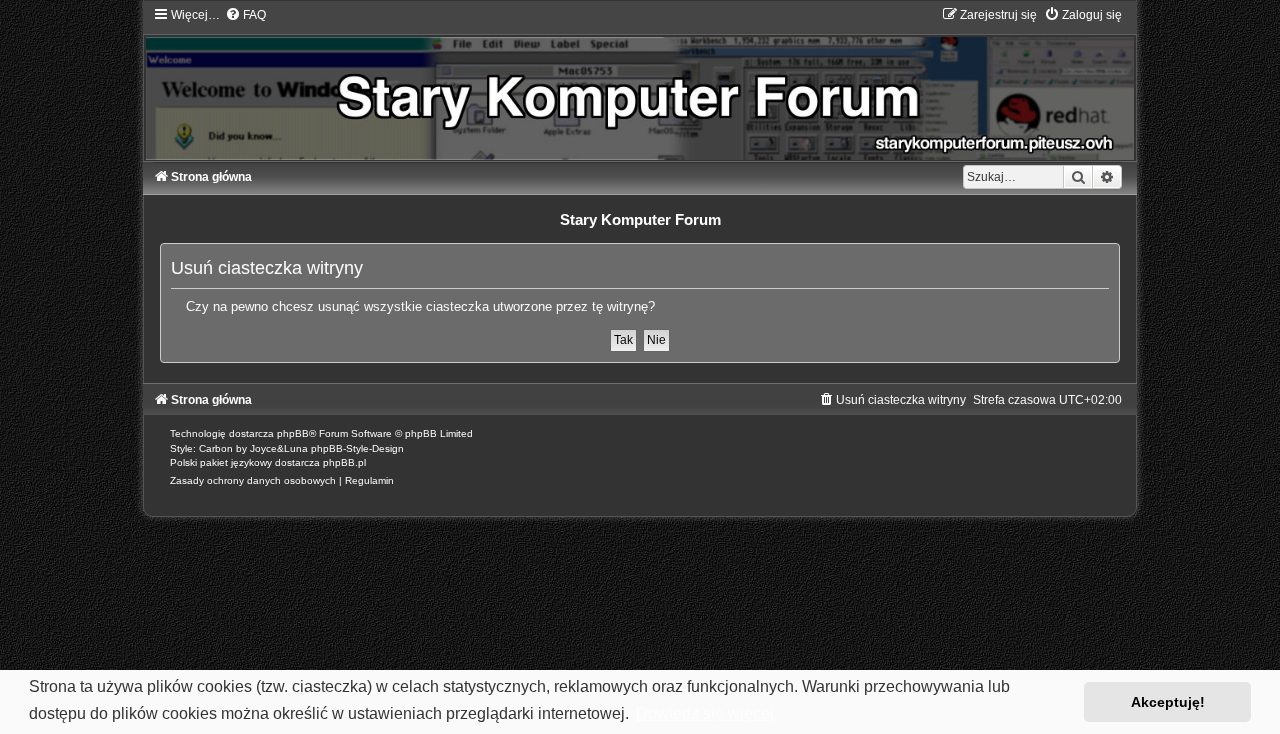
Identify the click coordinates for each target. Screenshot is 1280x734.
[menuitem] (245, 15)
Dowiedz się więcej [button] (705, 713)
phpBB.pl (344, 462)
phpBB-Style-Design (357, 448)
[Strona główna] (640, 83)
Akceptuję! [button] (1168, 702)
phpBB (293, 433)
